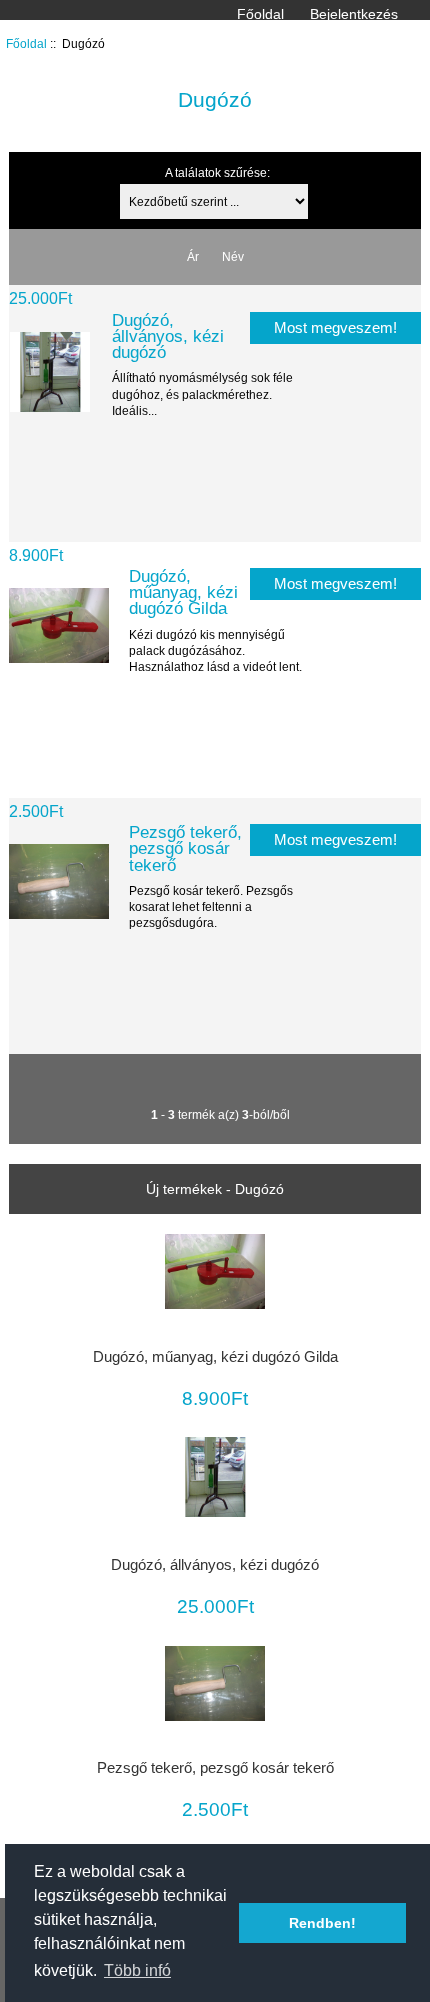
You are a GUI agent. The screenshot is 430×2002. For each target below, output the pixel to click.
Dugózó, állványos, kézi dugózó (168, 336)
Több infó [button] (137, 1970)
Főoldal (260, 14)
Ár (193, 256)
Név (233, 256)
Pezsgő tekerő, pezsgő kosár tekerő (185, 848)
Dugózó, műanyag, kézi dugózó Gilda (183, 592)
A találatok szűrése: (217, 172)
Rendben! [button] (322, 1923)
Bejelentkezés (354, 14)
